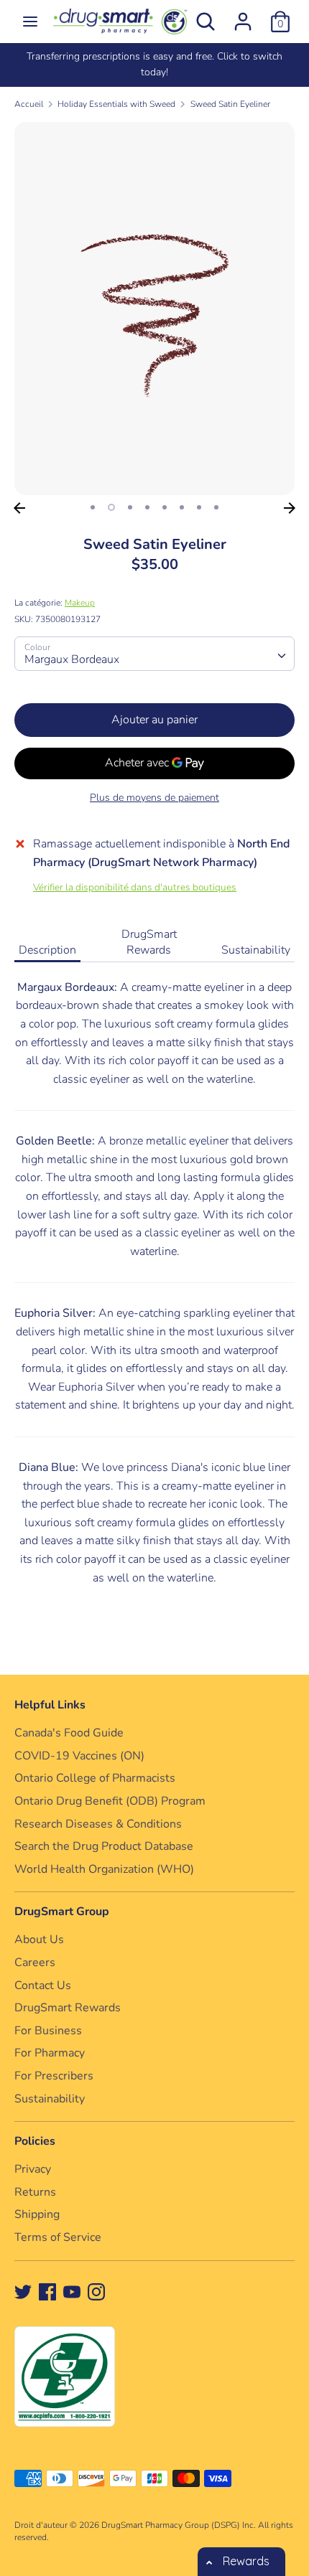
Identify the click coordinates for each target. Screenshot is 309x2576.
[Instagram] (96, 2291)
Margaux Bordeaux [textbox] (72, 659)
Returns (35, 2192)
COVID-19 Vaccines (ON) (79, 1756)
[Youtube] (72, 2291)
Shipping (37, 2214)
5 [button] (165, 507)
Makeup (80, 603)
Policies (35, 2141)
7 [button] (199, 507)
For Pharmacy (50, 2053)
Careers (35, 1962)
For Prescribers (54, 2076)
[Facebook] (47, 2291)
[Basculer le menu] (30, 22)
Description (47, 950)
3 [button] (130, 507)
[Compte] (243, 16)
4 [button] (147, 507)
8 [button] (216, 507)
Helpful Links (50, 1705)
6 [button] (182, 507)
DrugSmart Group (62, 1912)
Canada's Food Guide (69, 1733)
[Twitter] (23, 2291)
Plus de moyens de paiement (154, 798)
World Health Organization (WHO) (104, 1869)
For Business (48, 2031)
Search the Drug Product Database (104, 1846)
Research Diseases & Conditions (98, 1824)
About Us (39, 1940)
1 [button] (93, 507)
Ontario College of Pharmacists (95, 1778)
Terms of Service (58, 2237)
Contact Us (43, 1985)
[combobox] (154, 654)
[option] (154, 65)
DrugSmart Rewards (149, 942)
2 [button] (111, 507)
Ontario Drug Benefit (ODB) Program (110, 1801)
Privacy (33, 2169)
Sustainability (256, 950)
